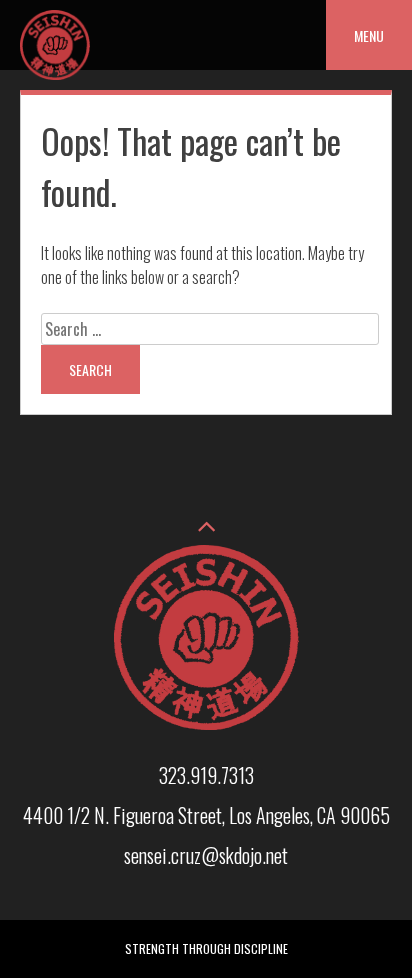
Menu (369, 35)
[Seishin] (55, 73)
